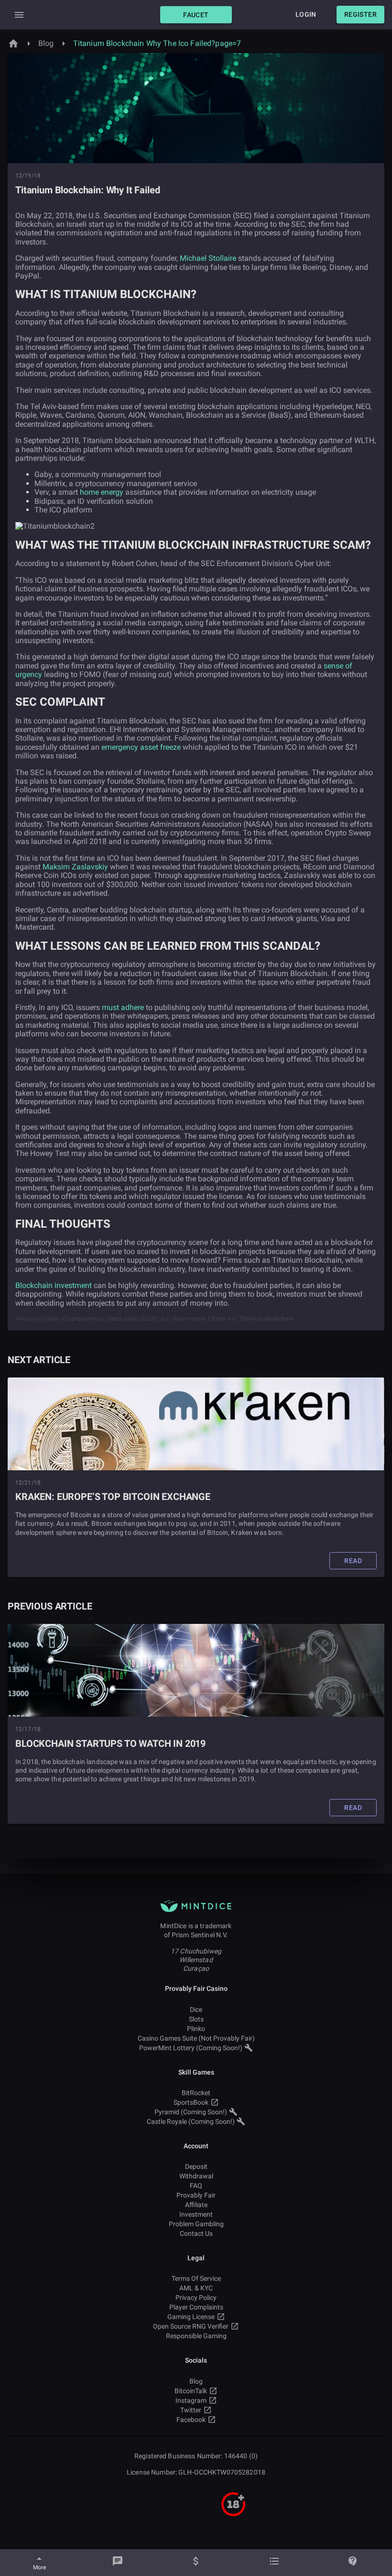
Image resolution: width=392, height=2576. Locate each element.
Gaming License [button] (191, 2317)
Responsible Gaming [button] (196, 2336)
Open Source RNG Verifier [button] (191, 2326)
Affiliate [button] (196, 2205)
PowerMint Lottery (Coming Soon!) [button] (191, 2048)
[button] (196, 15)
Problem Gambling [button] (196, 2224)
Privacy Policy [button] (196, 2298)
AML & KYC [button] (196, 2288)
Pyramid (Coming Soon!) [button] (191, 2112)
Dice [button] (196, 2010)
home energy (102, 492)
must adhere (123, 1007)
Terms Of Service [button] (196, 2278)
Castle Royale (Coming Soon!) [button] (191, 2121)
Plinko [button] (196, 2029)
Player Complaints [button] (196, 2307)
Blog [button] (196, 2381)
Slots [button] (196, 2019)
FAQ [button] (196, 2186)
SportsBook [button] (191, 2102)
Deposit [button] (196, 2166)
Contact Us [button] (196, 2233)
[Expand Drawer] (19, 15)
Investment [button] (196, 2214)
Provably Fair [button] (196, 2195)
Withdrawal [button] (196, 2176)
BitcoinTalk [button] (191, 2391)
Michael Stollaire (208, 258)
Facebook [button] (191, 2420)
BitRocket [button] (196, 2093)
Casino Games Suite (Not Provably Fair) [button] (196, 2038)
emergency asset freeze (141, 747)
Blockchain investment (54, 1285)
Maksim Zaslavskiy (75, 867)
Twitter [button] (191, 2410)
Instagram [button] (191, 2400)
